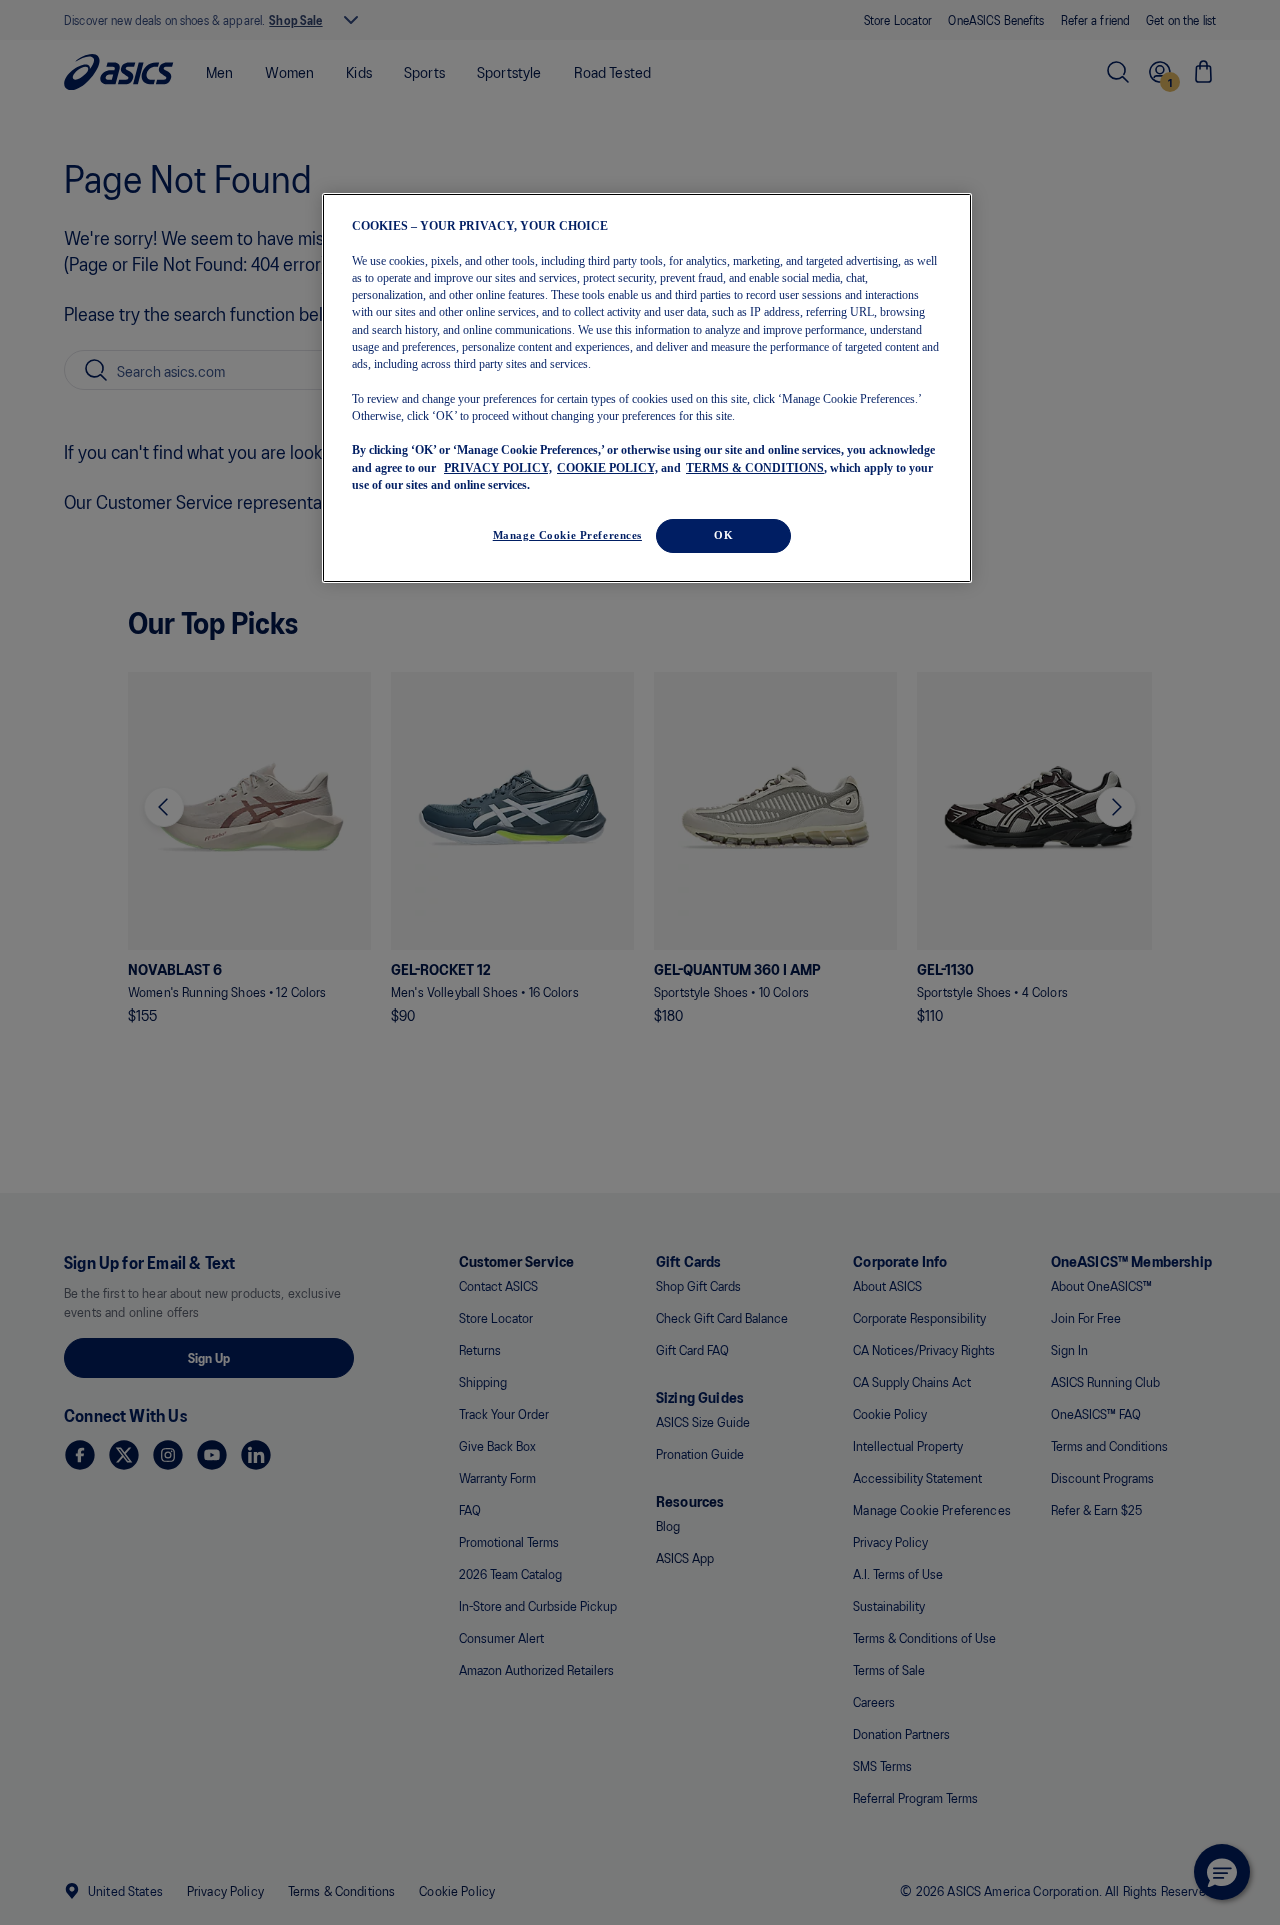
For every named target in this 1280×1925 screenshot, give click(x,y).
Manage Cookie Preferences (567, 535)
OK (723, 535)
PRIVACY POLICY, (498, 467)
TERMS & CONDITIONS (755, 467)
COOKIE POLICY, (607, 467)
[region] (647, 388)
